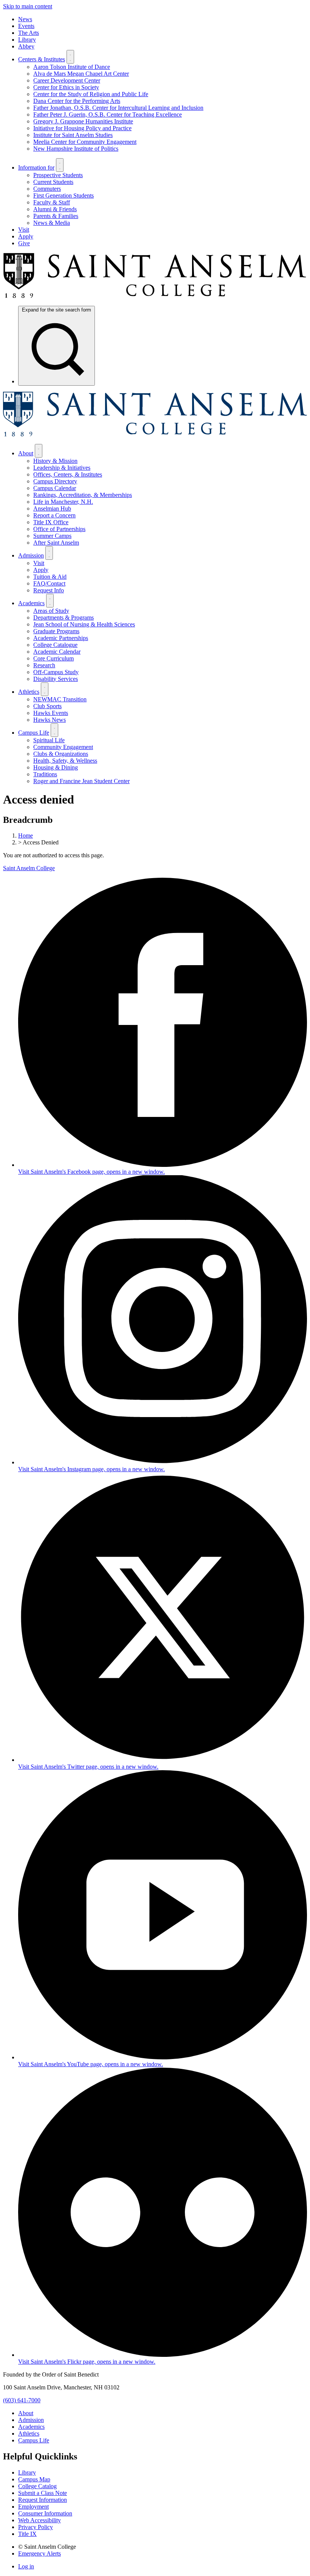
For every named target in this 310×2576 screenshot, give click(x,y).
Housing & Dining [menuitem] (56, 767)
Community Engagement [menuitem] (63, 747)
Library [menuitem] (27, 40)
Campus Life (34, 2440)
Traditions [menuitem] (45, 774)
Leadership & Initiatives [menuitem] (62, 468)
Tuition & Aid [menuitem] (50, 577)
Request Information (43, 2500)
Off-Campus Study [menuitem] (56, 672)
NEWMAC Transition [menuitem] (60, 699)
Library (27, 2472)
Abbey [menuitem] (26, 46)
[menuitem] (57, 346)
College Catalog (37, 2486)
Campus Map (34, 2479)
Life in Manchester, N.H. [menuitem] (63, 502)
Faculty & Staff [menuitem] (52, 202)
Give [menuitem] (24, 243)
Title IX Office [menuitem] (51, 522)
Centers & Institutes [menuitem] (42, 59)
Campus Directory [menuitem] (55, 481)
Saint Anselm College (29, 868)
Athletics (29, 2433)
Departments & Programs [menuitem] (64, 618)
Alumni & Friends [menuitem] (55, 209)
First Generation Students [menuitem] (64, 195)
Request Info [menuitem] (49, 590)
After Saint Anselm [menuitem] (56, 543)
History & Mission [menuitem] (55, 461)
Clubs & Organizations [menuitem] (61, 754)
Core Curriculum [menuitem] (53, 658)
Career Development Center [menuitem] (67, 80)
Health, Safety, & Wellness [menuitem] (65, 761)
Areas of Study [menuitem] (51, 611)
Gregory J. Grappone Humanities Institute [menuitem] (83, 121)
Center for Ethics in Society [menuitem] (66, 87)
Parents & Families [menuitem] (56, 216)
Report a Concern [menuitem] (54, 515)
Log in (26, 2566)
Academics (31, 2427)
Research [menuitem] (44, 665)
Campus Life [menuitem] (34, 733)
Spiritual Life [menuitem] (49, 740)
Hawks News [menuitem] (50, 720)
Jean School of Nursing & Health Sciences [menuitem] (84, 624)
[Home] (155, 296)
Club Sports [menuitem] (47, 706)
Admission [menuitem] (31, 555)
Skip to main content (28, 6)
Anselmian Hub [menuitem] (52, 509)
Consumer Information (45, 2513)
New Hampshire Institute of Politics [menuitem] (76, 149)
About (26, 2413)
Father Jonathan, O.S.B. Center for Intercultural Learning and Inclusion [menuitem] (118, 108)
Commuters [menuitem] (47, 189)
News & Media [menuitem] (52, 223)
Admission (31, 2420)
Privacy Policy (36, 2527)
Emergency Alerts (40, 2553)
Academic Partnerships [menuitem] (61, 638)
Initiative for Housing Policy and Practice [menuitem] (82, 128)
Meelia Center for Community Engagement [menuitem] (85, 142)
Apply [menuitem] (26, 236)
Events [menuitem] (26, 26)
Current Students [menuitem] (53, 182)
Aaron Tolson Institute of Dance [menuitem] (72, 67)
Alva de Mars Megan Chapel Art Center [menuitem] (81, 74)
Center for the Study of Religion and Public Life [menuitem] (91, 94)
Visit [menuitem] (24, 230)
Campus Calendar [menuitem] (55, 488)
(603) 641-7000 (22, 2400)
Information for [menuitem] (36, 167)
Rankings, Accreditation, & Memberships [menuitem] (83, 495)
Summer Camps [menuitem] (52, 536)
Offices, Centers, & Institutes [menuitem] (68, 474)
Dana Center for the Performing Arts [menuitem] (77, 101)
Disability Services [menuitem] (56, 679)
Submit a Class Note (43, 2493)
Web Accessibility (40, 2520)
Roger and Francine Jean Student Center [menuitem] (81, 781)
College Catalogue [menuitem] (55, 645)
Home (26, 836)
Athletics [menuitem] (29, 692)
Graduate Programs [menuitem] (56, 631)
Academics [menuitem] (31, 603)
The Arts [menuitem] (29, 33)
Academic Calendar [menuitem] (57, 652)
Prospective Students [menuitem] (58, 175)
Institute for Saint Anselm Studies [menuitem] (73, 135)
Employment (33, 2507)
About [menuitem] (26, 453)
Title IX (27, 2534)
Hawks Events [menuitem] (51, 713)
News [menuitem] (25, 19)
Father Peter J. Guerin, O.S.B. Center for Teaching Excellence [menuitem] (108, 114)
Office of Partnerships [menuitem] (59, 529)
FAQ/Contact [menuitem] (49, 583)
